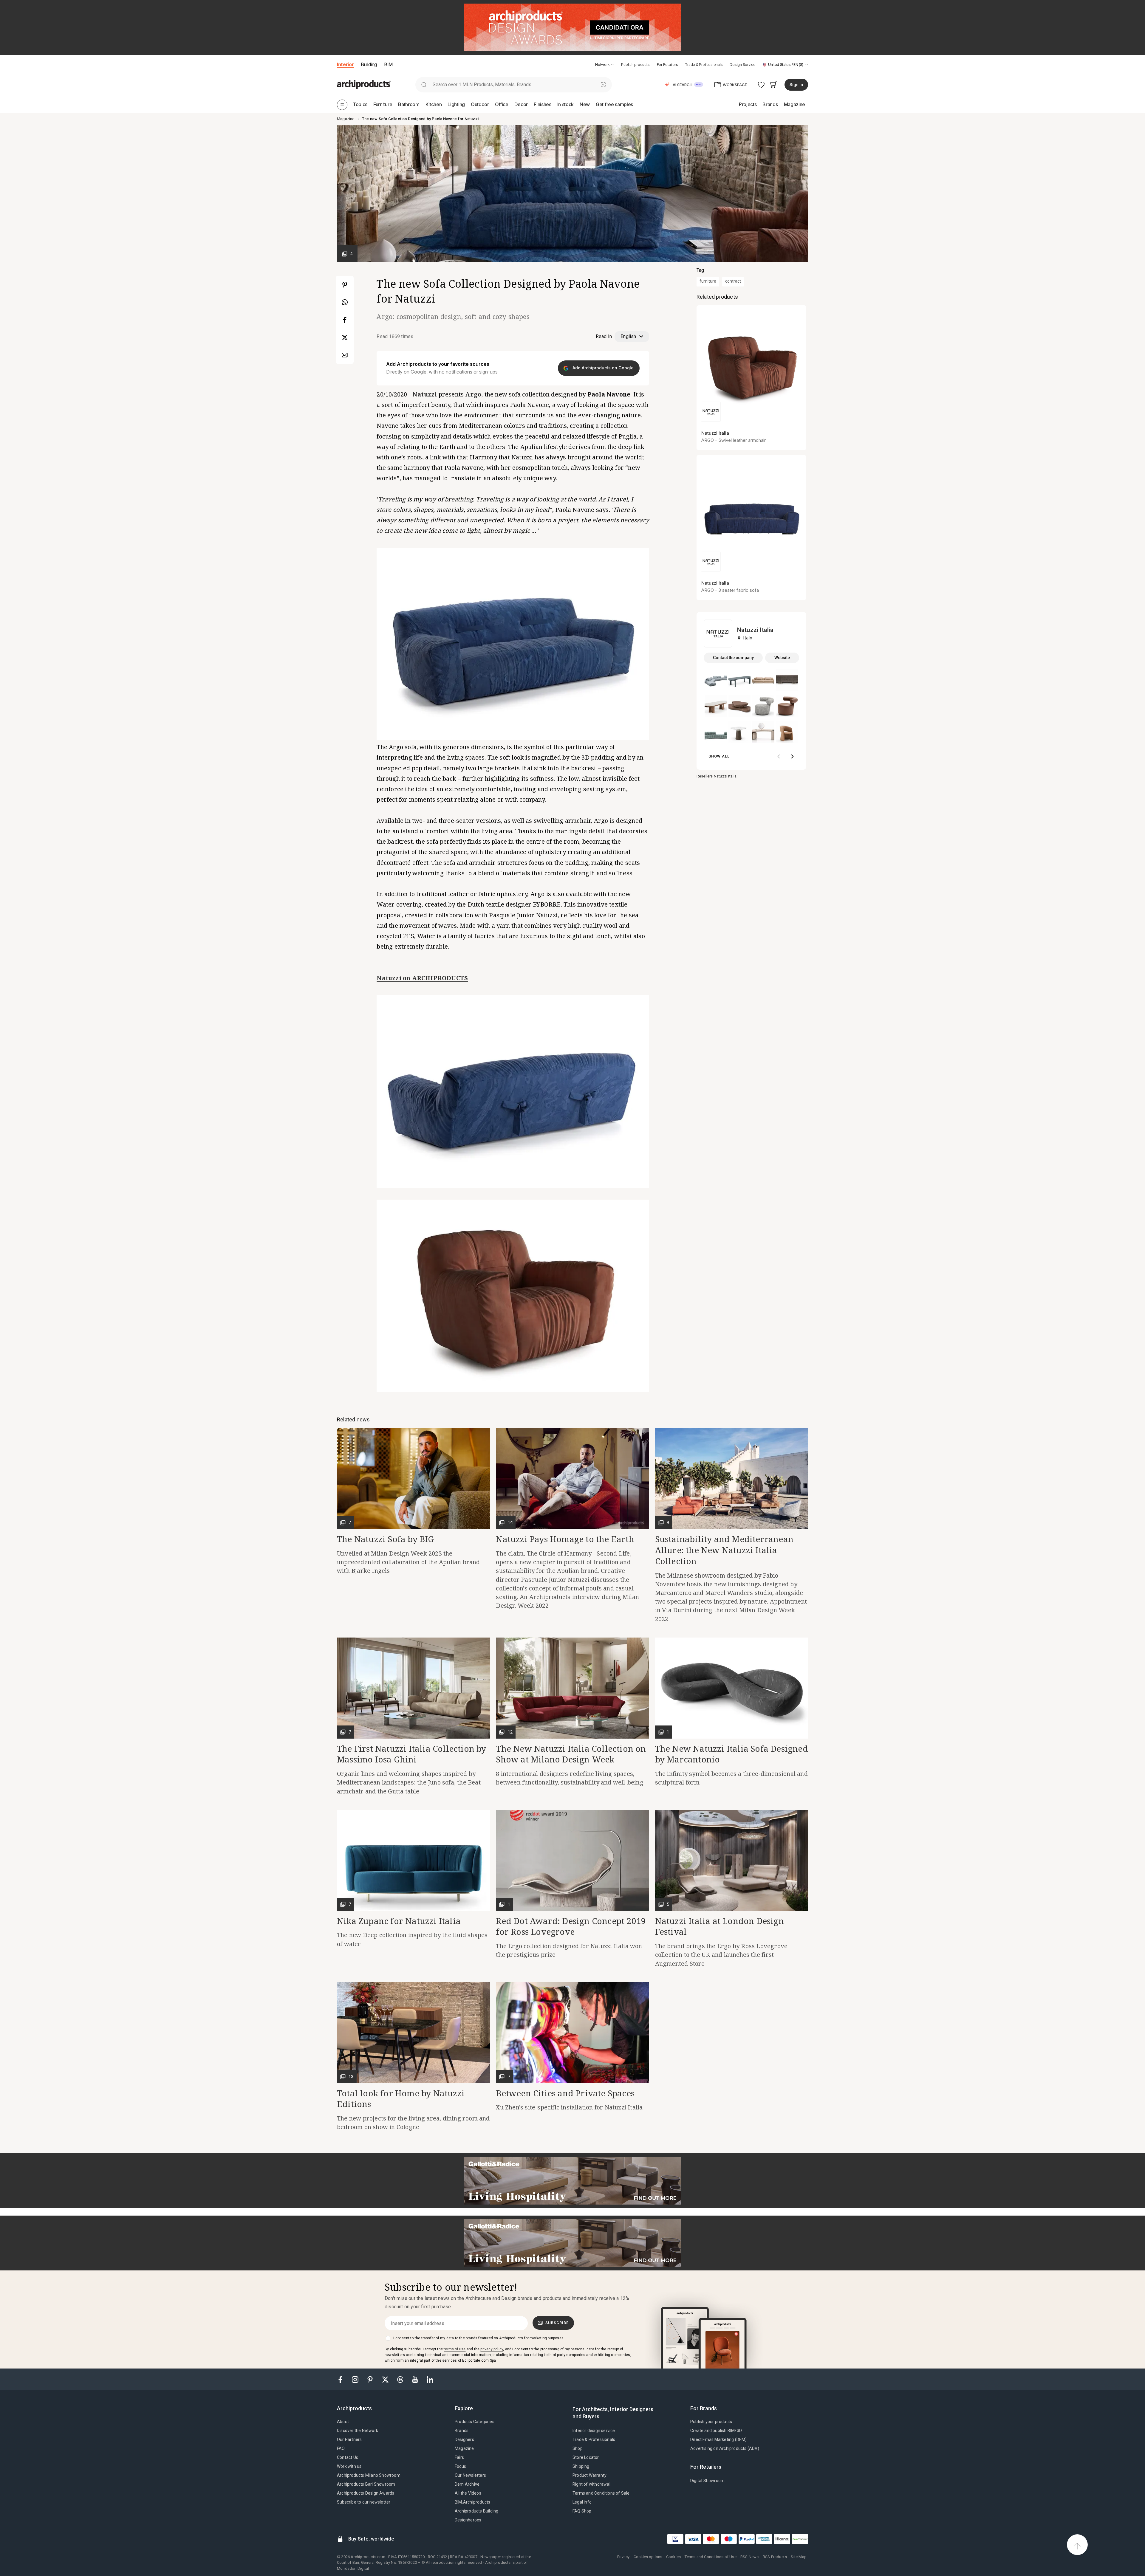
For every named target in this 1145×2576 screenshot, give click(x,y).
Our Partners (349, 2439)
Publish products (635, 65)
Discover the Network (358, 2431)
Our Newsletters (470, 2475)
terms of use (455, 2349)
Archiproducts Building (476, 2511)
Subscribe (557, 2323)
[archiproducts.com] (364, 84)
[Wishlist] (761, 85)
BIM (388, 64)
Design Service (743, 65)
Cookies (673, 2557)
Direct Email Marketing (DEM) (719, 2439)
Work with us (349, 2466)
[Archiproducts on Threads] (401, 2379)
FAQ (341, 2448)
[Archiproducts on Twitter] (386, 2379)
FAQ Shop (582, 2511)
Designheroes (468, 2520)
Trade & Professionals (704, 65)
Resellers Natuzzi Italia (717, 776)
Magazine (464, 2448)
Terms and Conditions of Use (710, 2557)
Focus (460, 2466)
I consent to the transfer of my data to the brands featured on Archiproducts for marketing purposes (478, 2338)
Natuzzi (425, 394)
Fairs (459, 2457)
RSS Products (775, 2557)
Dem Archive (467, 2484)
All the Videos (468, 2493)
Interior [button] (345, 64)
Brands (462, 2431)
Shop (578, 2448)
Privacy (623, 2557)
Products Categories (475, 2422)
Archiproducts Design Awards (366, 2493)
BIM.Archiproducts (472, 2502)
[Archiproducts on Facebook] (343, 2379)
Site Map (799, 2557)
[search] (424, 85)
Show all (719, 756)
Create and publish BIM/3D (716, 2431)
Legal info (582, 2502)
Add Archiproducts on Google (602, 368)
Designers (464, 2439)
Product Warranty (589, 2475)
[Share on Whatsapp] (345, 302)
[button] (605, 65)
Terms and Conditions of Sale (601, 2493)
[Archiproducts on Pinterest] (371, 2379)
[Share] (345, 355)
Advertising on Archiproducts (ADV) (725, 2448)
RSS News (750, 2557)
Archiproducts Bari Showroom (366, 2484)
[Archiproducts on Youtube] (416, 2379)
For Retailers (667, 65)
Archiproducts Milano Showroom (369, 2475)
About (343, 2422)
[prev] (779, 757)
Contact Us (348, 2457)
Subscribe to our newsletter (364, 2502)
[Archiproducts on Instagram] (356, 2379)
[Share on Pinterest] (345, 285)
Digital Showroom (707, 2481)
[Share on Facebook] (345, 320)
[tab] (612, 65)
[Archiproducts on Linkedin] (430, 2379)
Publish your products (711, 2422)
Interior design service (594, 2431)
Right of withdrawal (591, 2484)
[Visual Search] (603, 85)
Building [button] (369, 64)
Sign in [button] (796, 85)
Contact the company (733, 658)
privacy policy (492, 2349)
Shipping (581, 2466)
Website (782, 658)
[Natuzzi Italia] (718, 633)
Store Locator (586, 2457)
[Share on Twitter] (345, 337)
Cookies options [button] (648, 2557)
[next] (792, 757)
